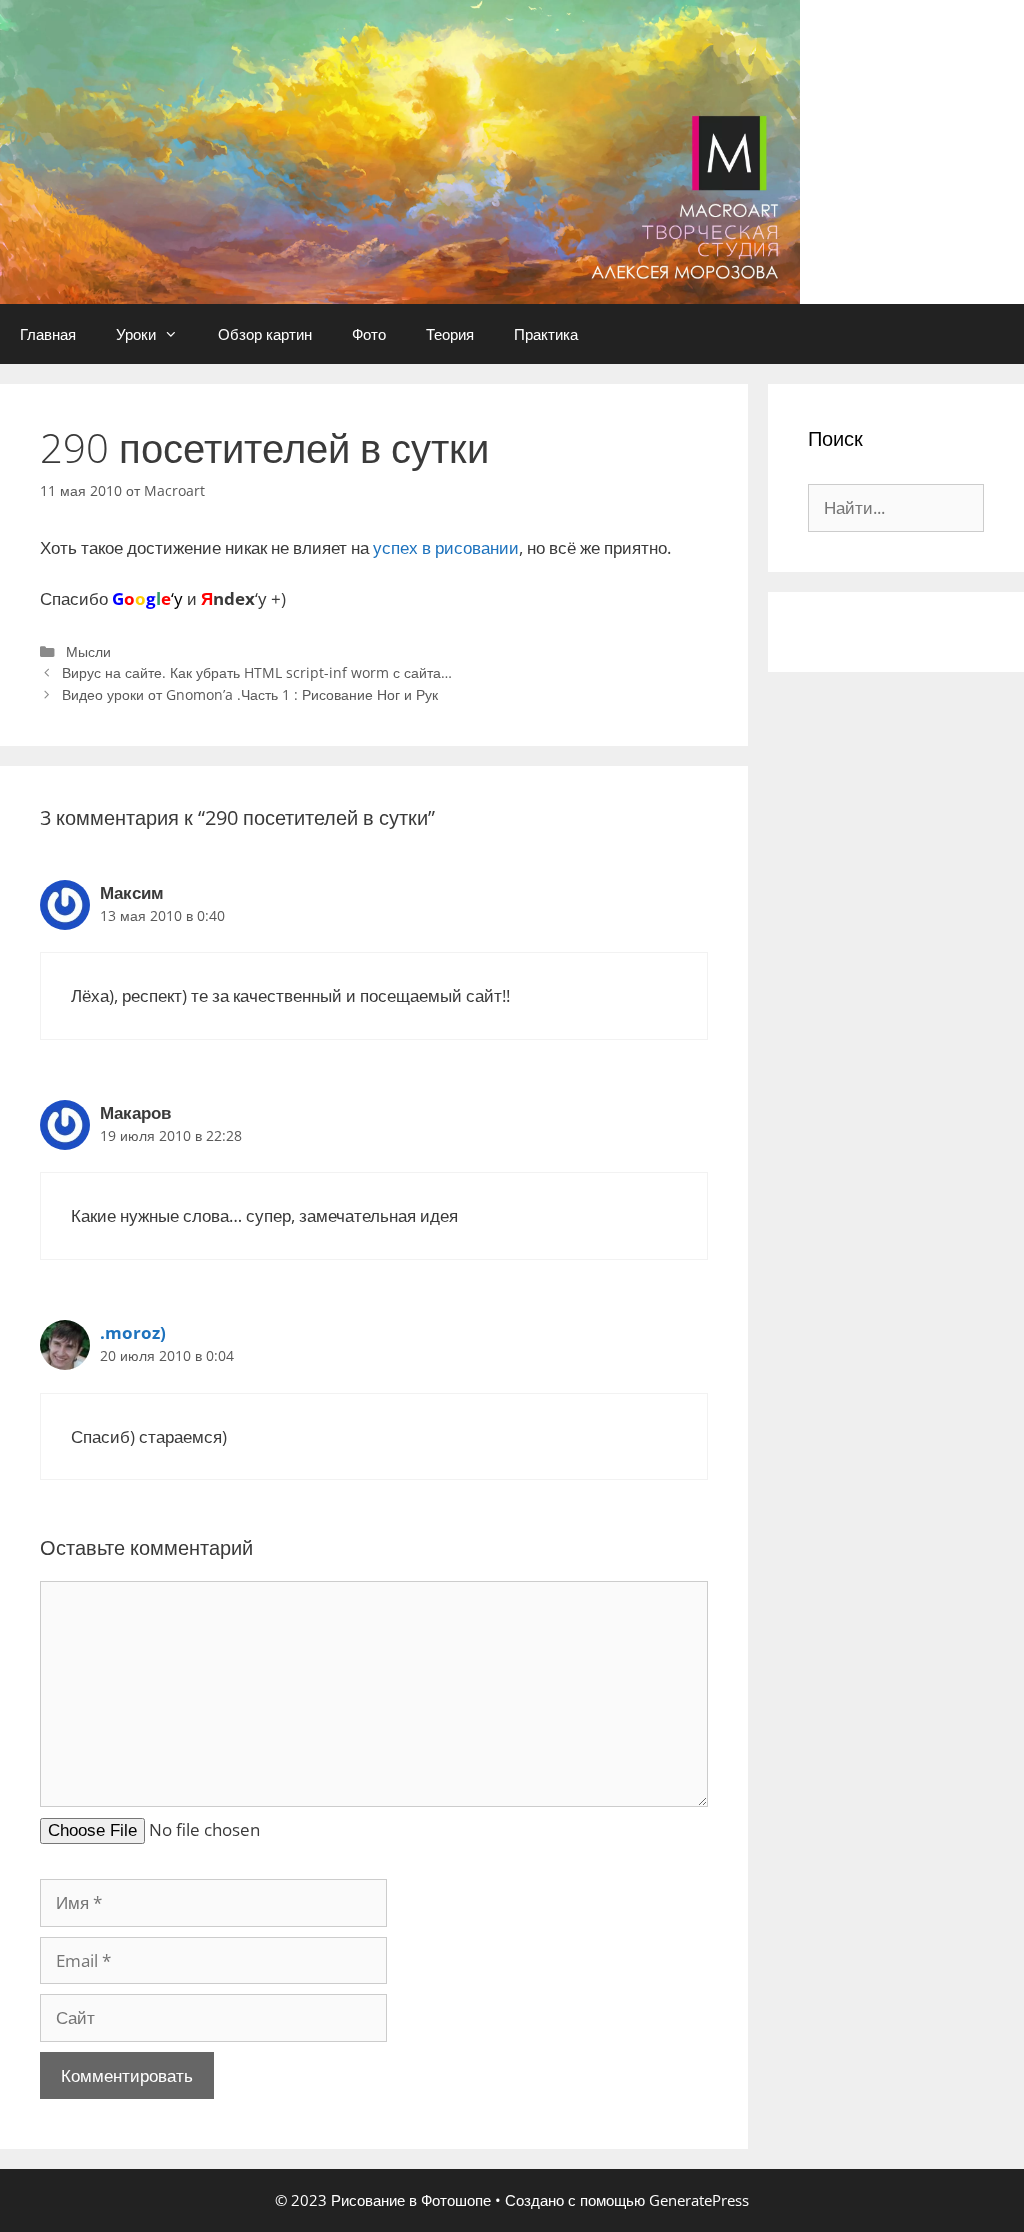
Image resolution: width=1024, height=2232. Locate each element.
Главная (48, 334)
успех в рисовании (446, 547)
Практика (546, 334)
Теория (450, 334)
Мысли (88, 651)
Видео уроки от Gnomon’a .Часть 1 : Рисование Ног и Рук (250, 694)
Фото (369, 334)
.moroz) (133, 1332)
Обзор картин (265, 334)
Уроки (136, 334)
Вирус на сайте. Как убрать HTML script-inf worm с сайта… (257, 672)
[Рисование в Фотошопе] (400, 150)
